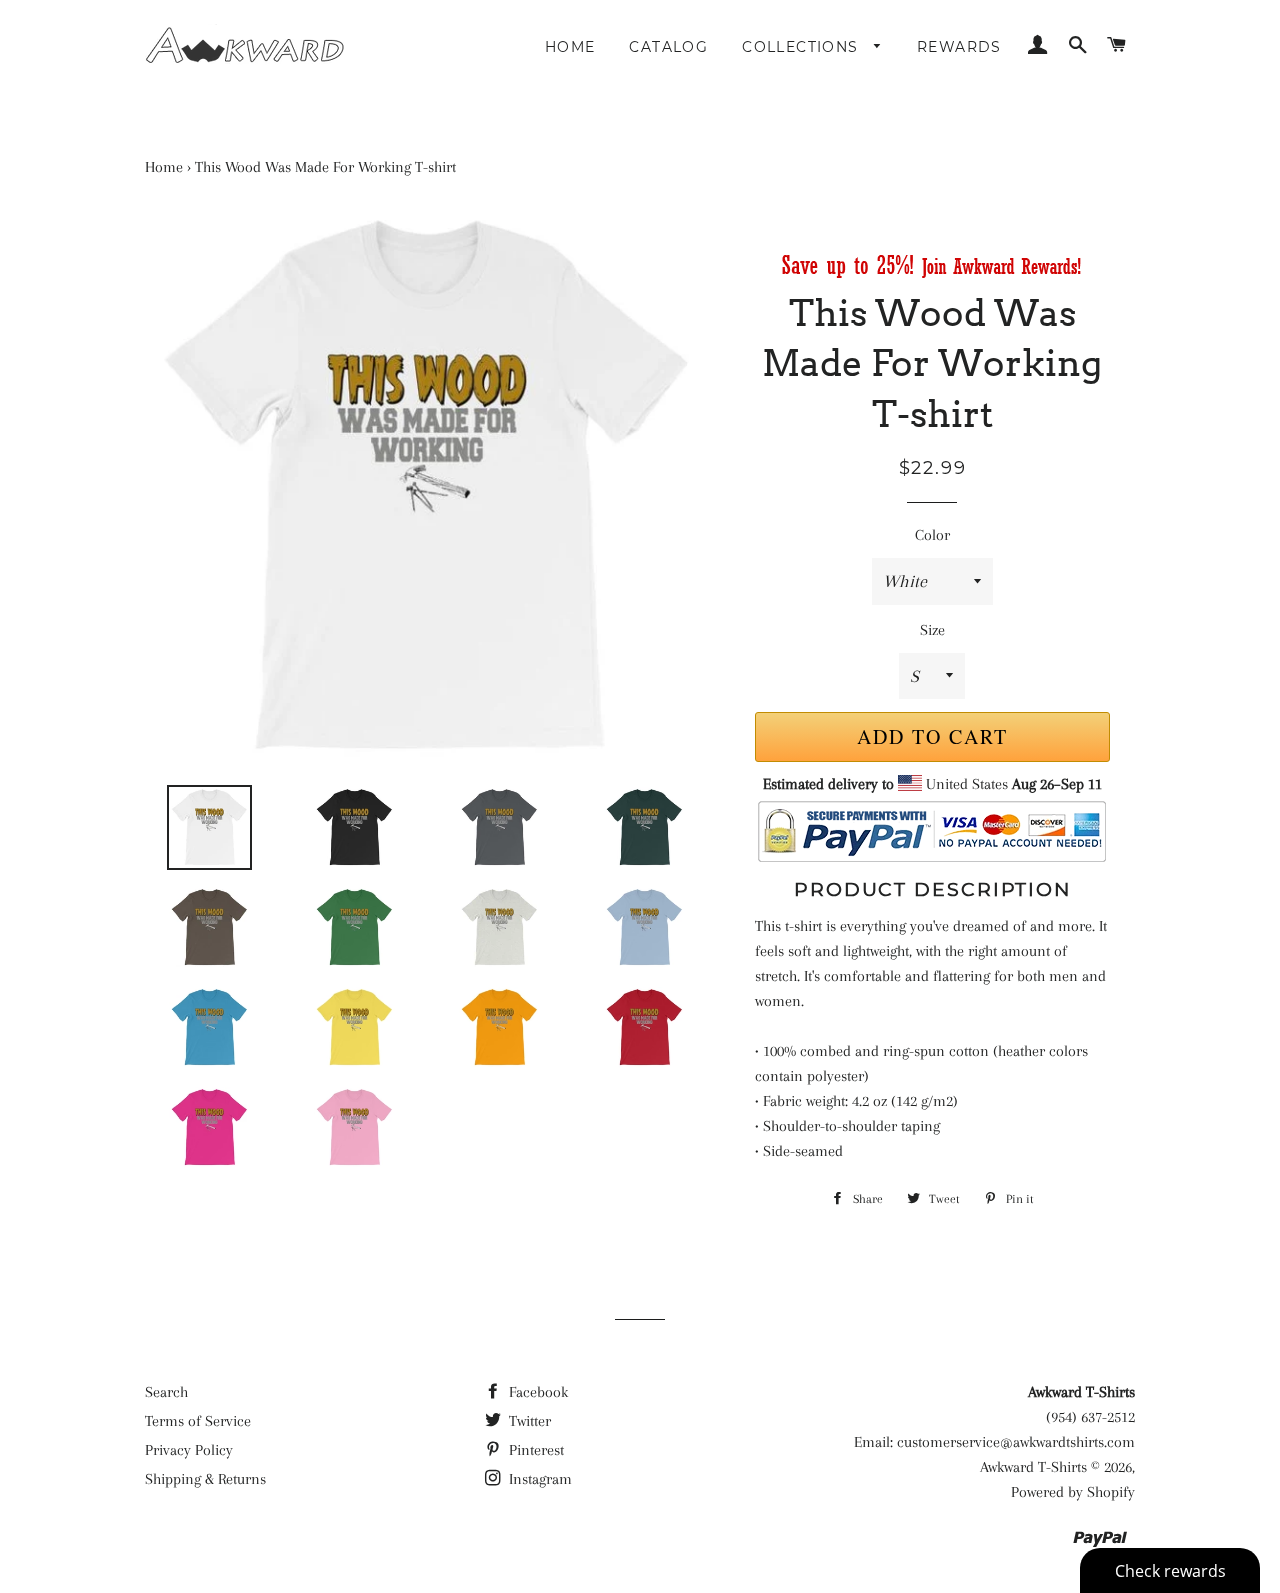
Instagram (538, 1479)
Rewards (959, 47)
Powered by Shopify (1073, 1492)
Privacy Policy (189, 1450)
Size (932, 630)
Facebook (536, 1392)
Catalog (668, 47)
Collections (803, 47)
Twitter (528, 1421)
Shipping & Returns (205, 1479)
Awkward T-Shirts (1033, 1467)
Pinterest (534, 1450)
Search (166, 1392)
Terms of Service (198, 1421)
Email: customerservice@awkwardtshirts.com (994, 1442)
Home (570, 47)
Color (932, 535)
